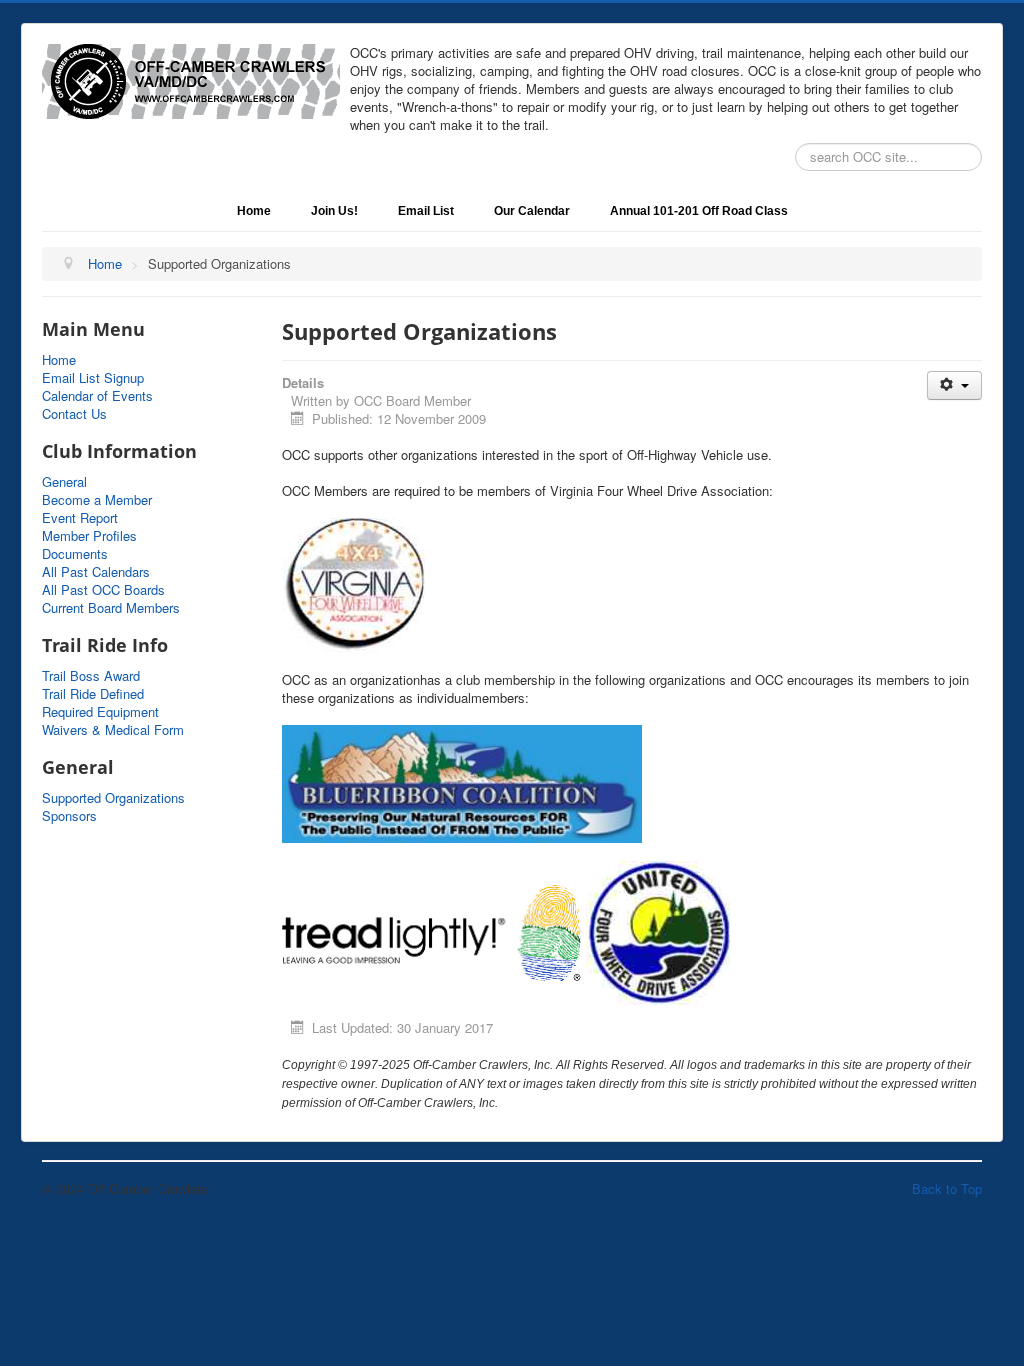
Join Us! (334, 211)
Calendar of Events (97, 396)
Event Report (80, 518)
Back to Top (947, 1188)
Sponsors (69, 816)
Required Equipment (100, 712)
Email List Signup (93, 378)
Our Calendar (532, 211)
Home (254, 211)
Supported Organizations (113, 798)
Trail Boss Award (91, 676)
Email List (426, 211)
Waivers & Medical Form (113, 730)
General (64, 482)
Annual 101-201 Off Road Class (699, 211)
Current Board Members (111, 608)
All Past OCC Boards (103, 590)
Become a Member (97, 500)
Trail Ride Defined (93, 694)
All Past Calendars (96, 572)
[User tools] (954, 385)
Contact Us (74, 414)
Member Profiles (89, 536)
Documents (75, 554)
